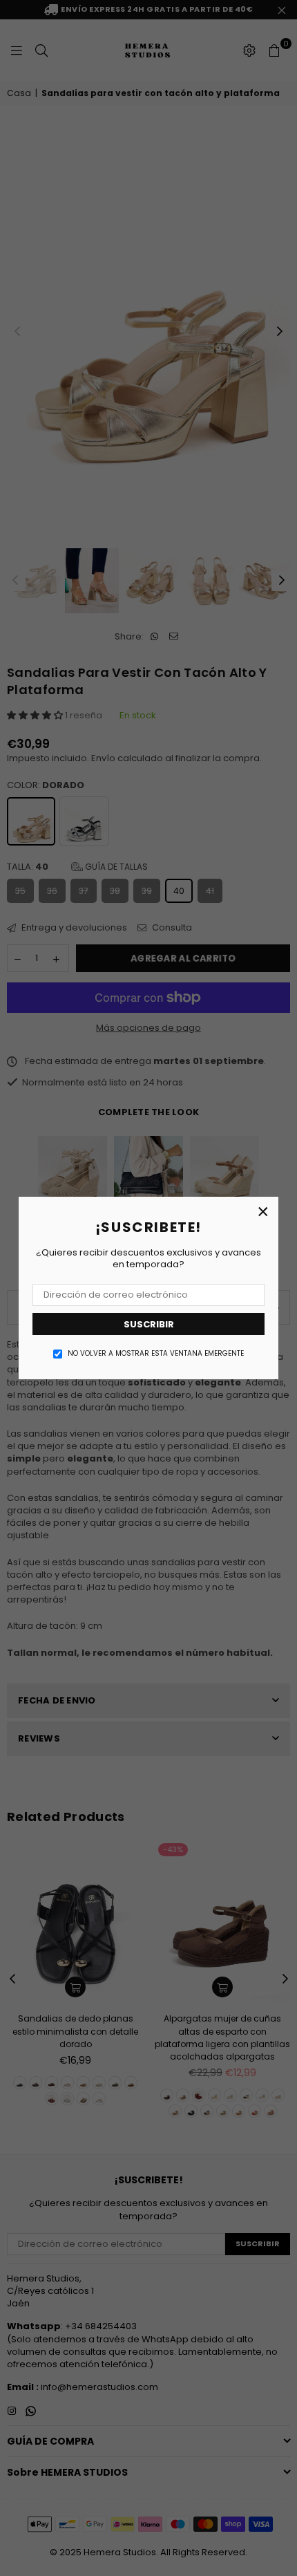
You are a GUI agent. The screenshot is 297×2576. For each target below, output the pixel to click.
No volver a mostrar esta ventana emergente (156, 1354)
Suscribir (149, 1324)
